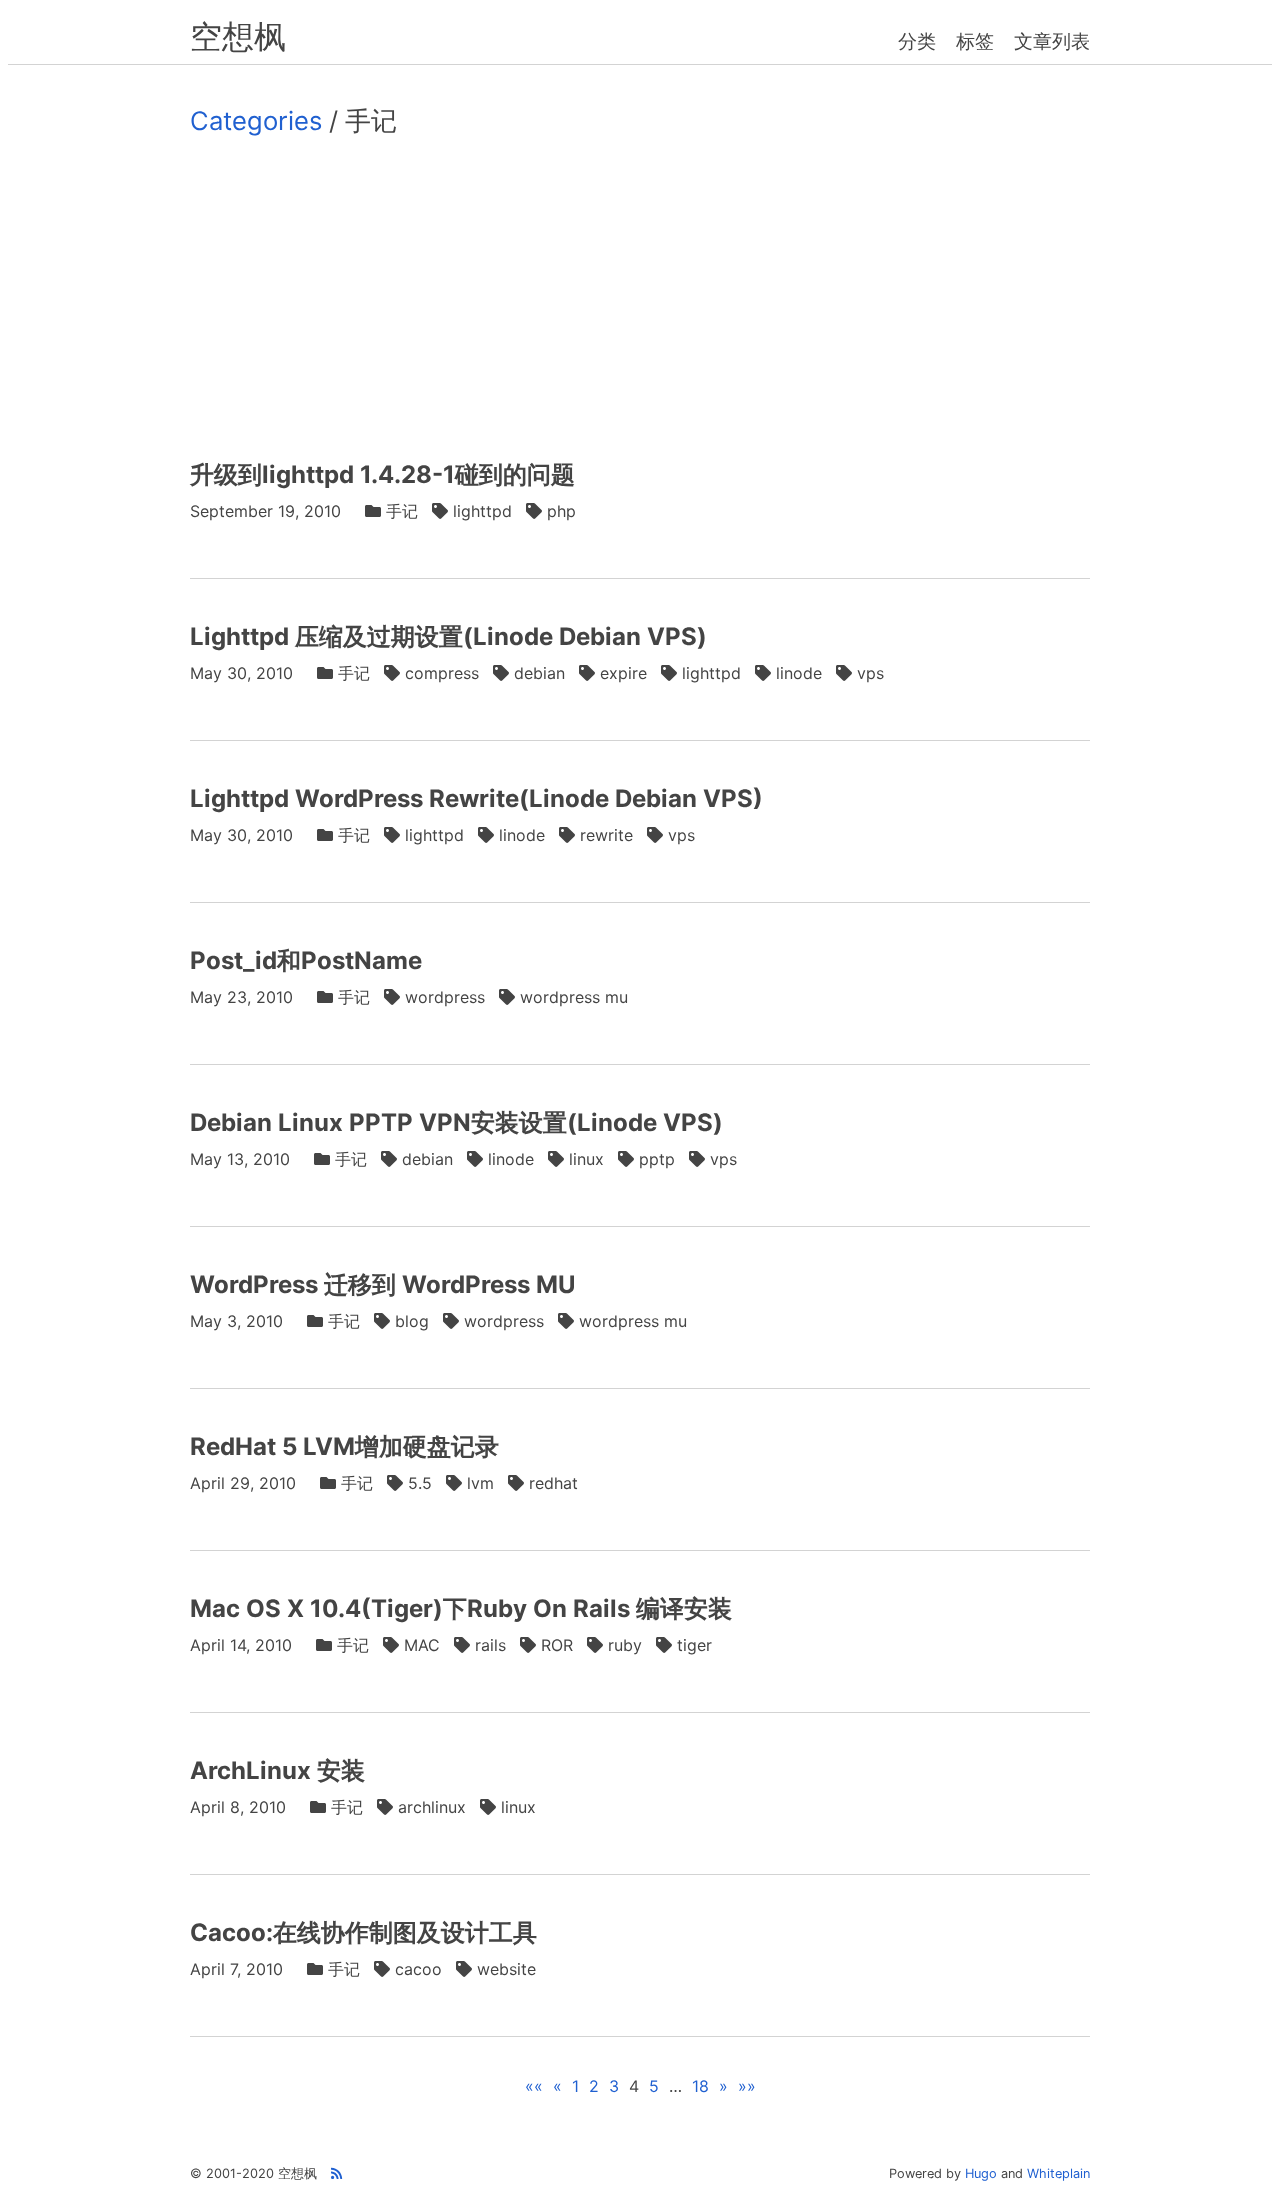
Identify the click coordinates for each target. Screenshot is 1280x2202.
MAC (422, 1645)
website (506, 1969)
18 (700, 2086)
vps (870, 673)
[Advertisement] (640, 297)
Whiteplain (1058, 2173)
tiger (694, 1645)
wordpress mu (574, 997)
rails (490, 1645)
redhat (553, 1483)
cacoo (418, 1969)
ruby (625, 1645)
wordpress (445, 997)
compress (442, 673)
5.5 (420, 1483)
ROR (557, 1645)
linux (586, 1159)
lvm (480, 1483)
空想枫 (238, 36)
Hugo (981, 2173)
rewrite (606, 835)
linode (799, 673)
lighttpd (482, 511)
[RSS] (336, 2173)
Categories (256, 120)
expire (623, 673)
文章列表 (1052, 41)
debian (539, 673)
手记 (402, 511)
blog (412, 1321)
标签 (975, 41)
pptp (657, 1159)
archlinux (432, 1807)
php (561, 511)
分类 (917, 41)
